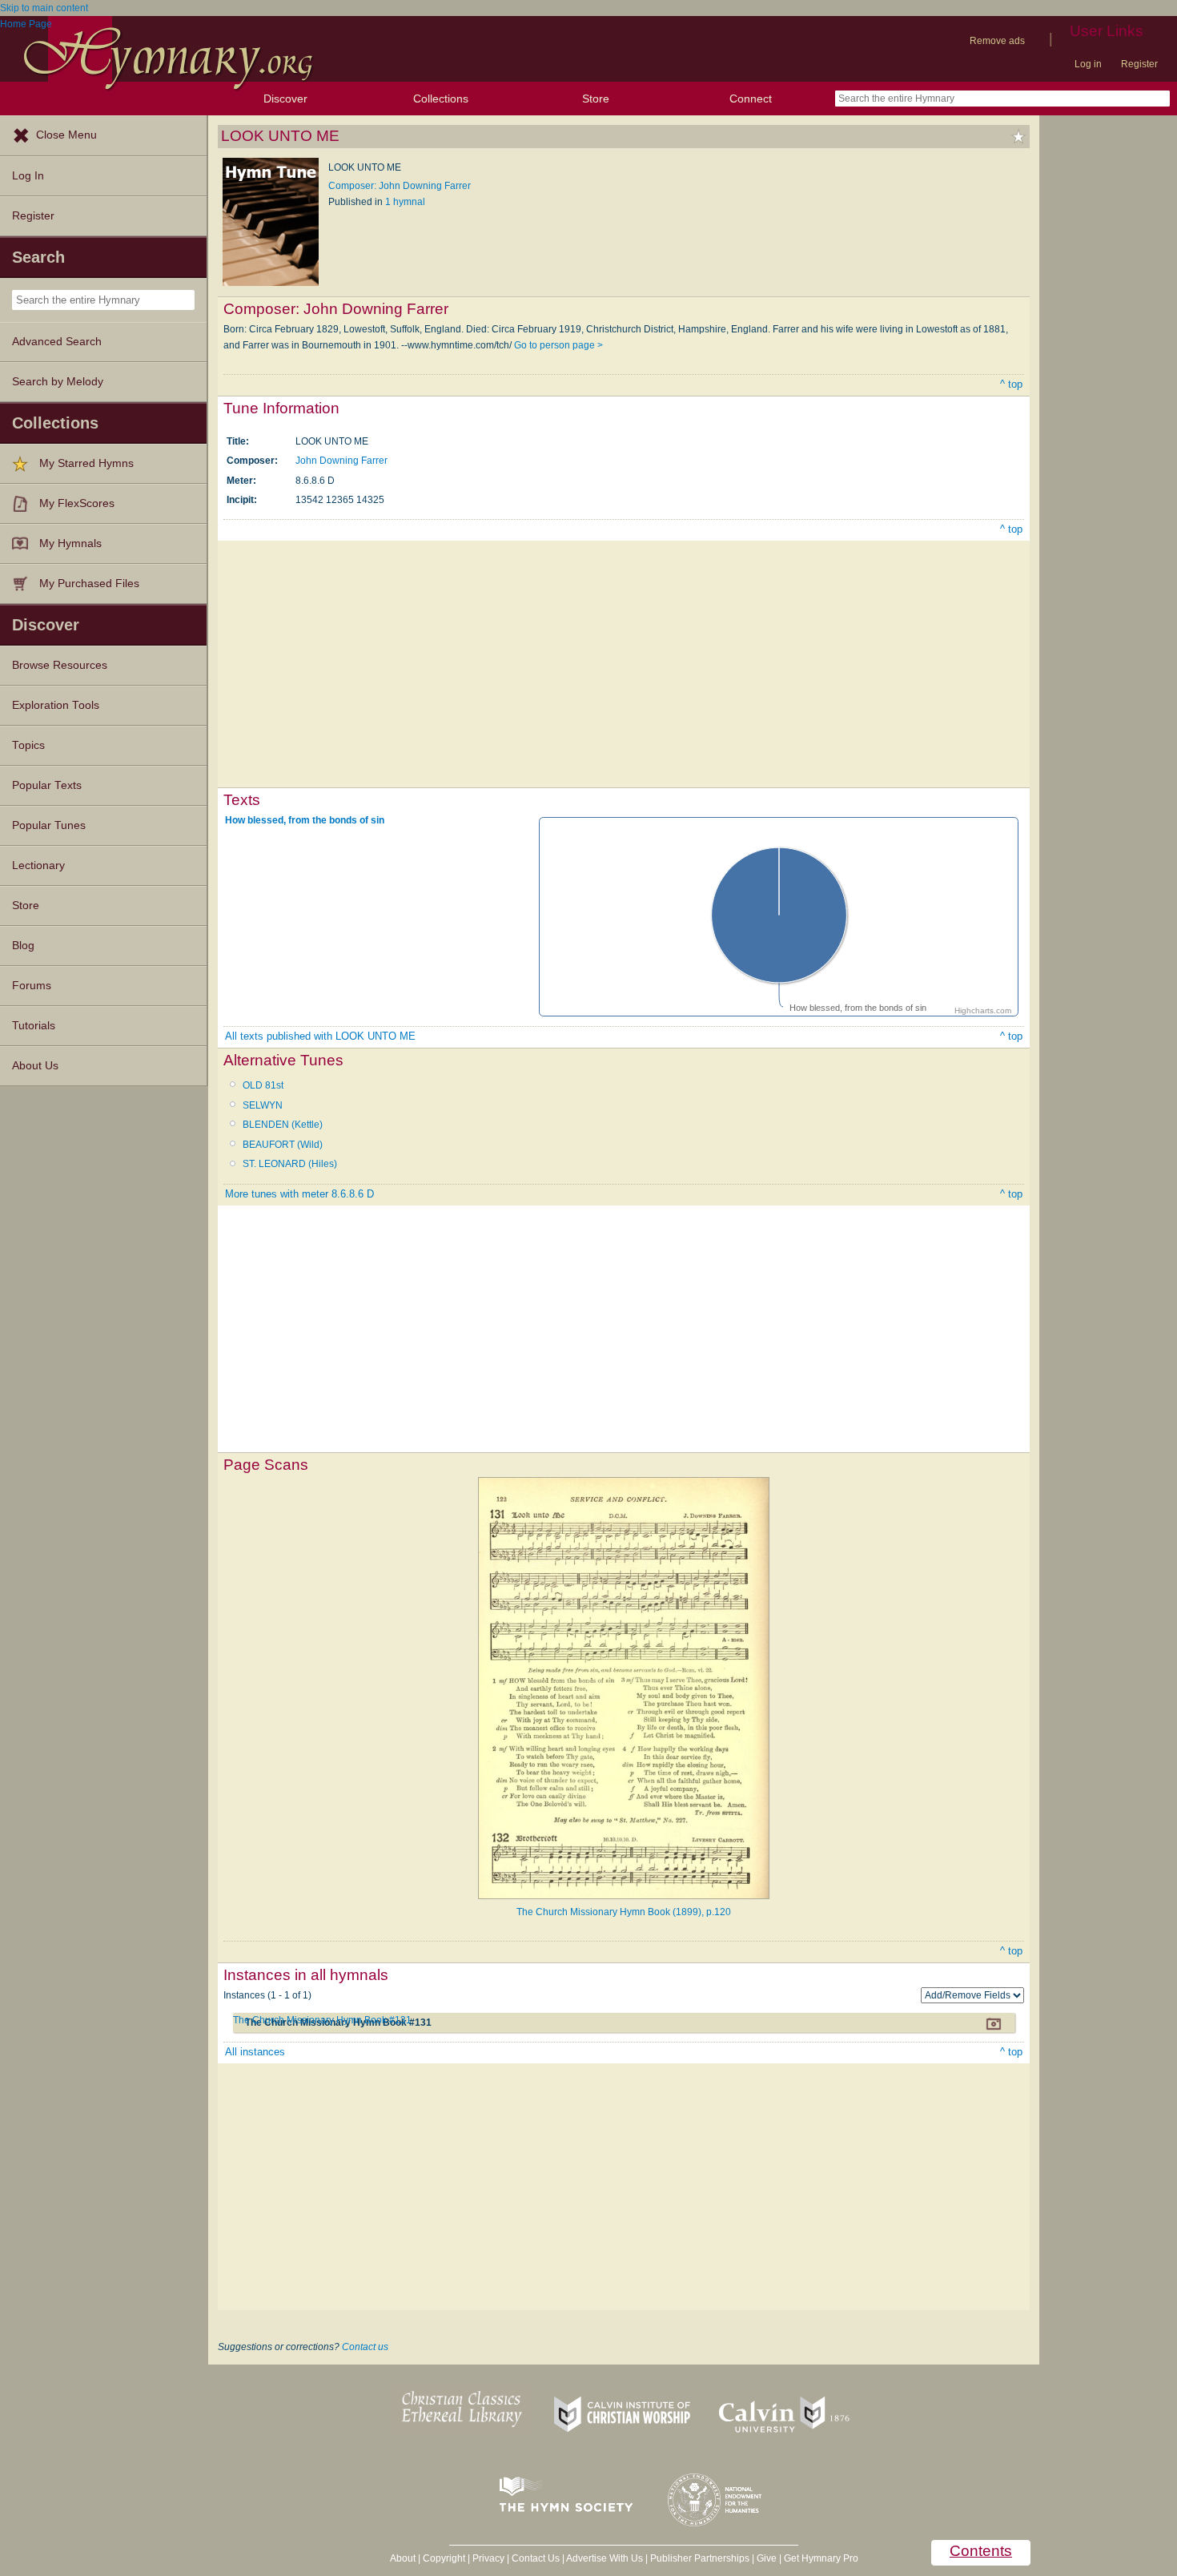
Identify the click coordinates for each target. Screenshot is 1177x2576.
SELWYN (263, 1105)
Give (767, 2558)
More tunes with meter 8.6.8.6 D (299, 1194)
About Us (35, 1066)
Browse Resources (60, 665)
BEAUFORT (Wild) (283, 1145)
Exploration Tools (56, 705)
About (403, 2558)
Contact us (365, 2347)
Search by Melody (58, 382)
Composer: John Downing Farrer (400, 186)
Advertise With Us (605, 2558)
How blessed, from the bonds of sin (305, 820)
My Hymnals (70, 543)
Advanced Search (57, 342)
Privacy (488, 2558)
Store (596, 99)
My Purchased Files (89, 584)
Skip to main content (44, 8)
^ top (1011, 384)
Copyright (444, 2558)
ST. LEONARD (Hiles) (290, 1164)
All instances (255, 2052)
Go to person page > (558, 345)
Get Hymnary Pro (821, 2558)
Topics (28, 745)
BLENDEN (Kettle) (283, 1125)
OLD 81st (263, 1085)
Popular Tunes (49, 825)
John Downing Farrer (341, 461)
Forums (32, 986)
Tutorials (34, 1026)
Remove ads (997, 41)
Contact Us (536, 2558)
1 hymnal (405, 202)
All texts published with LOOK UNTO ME (320, 1036)
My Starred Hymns (86, 463)
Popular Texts (47, 785)
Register (1139, 64)
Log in (1088, 64)
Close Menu (66, 135)
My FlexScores (77, 503)
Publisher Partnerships (700, 2558)
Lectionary (38, 865)
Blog (23, 946)
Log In (28, 176)
